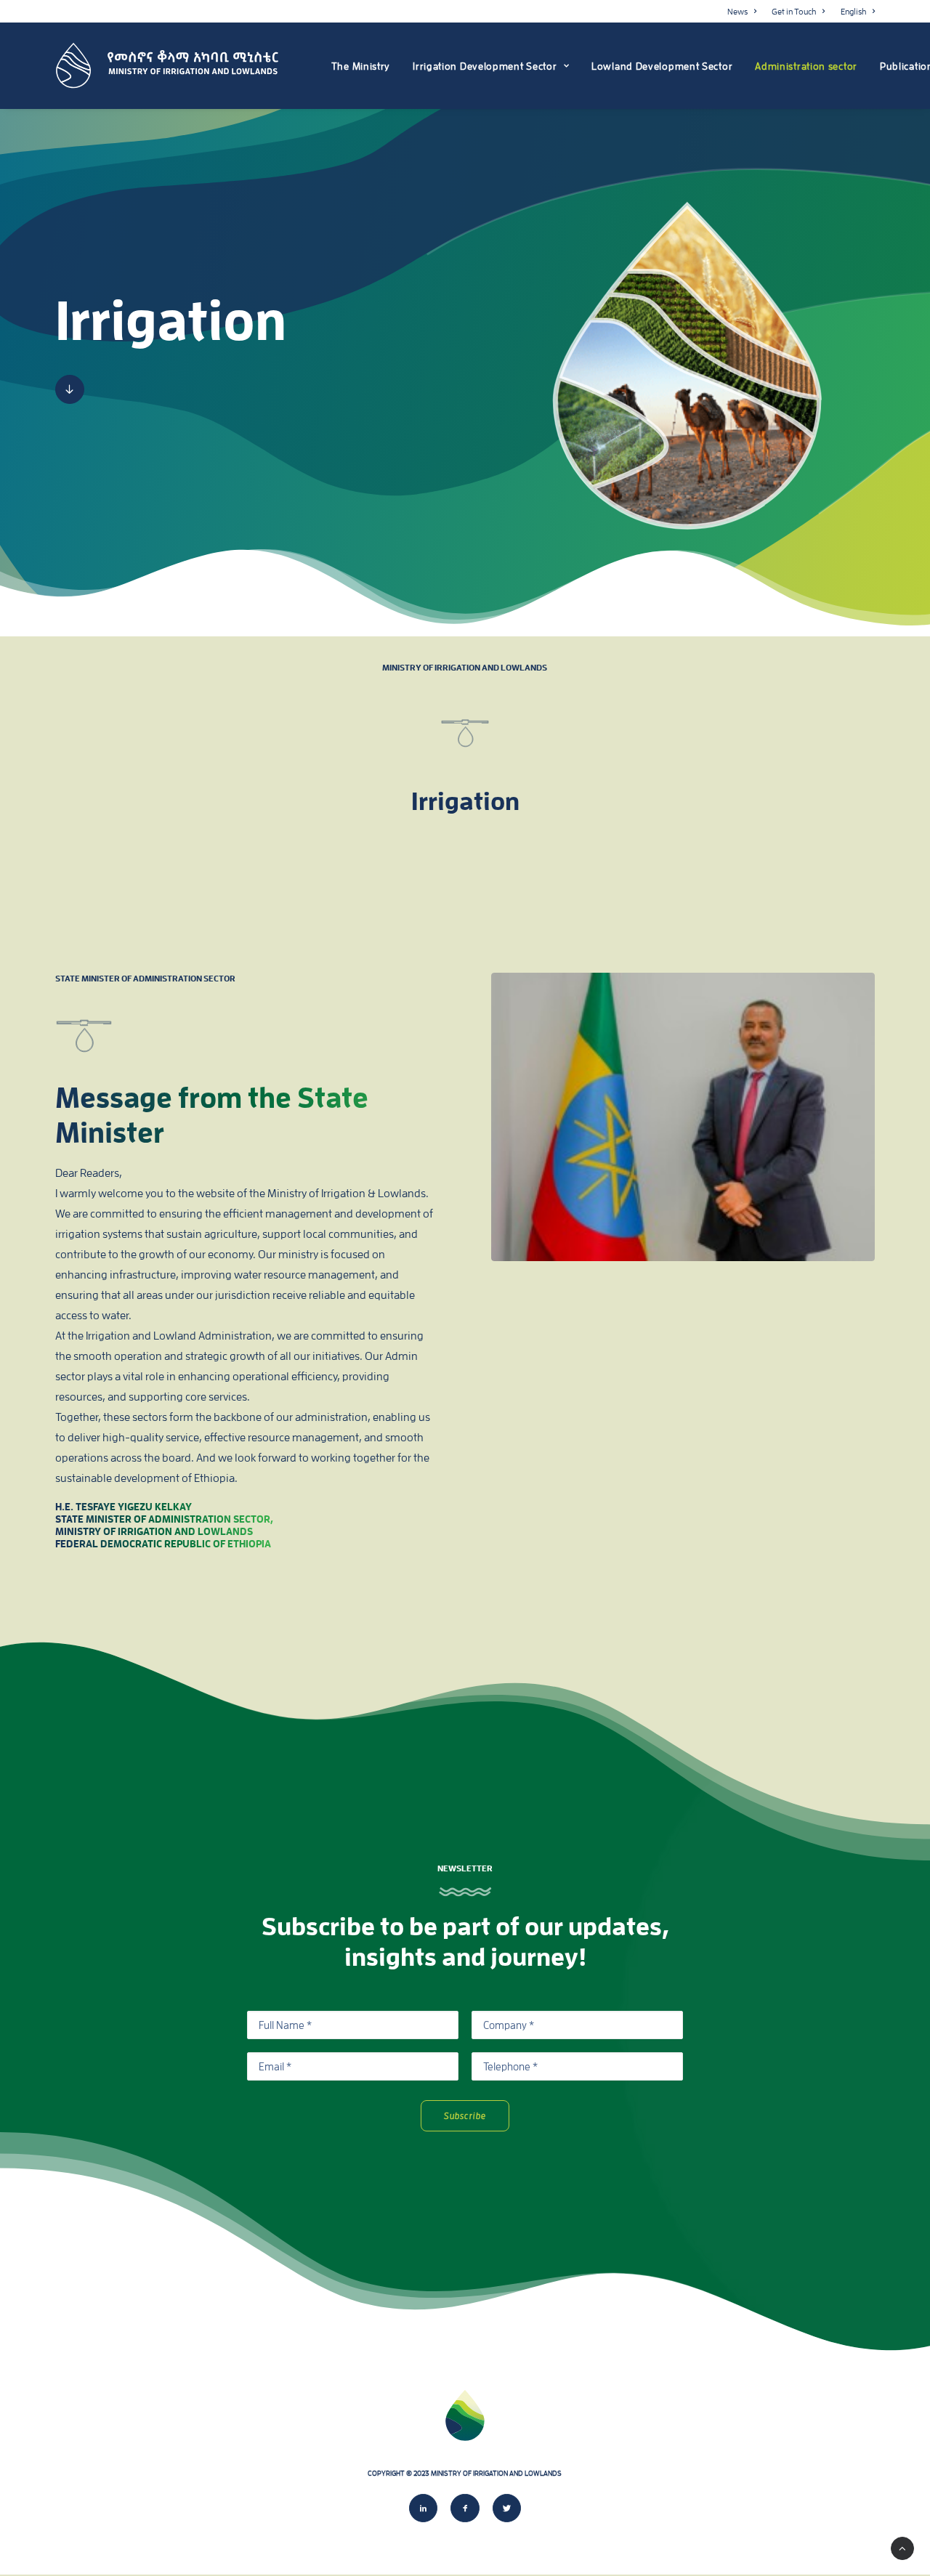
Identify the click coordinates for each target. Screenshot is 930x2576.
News (737, 11)
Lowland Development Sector (662, 66)
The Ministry (361, 66)
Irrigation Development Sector (485, 66)
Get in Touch (794, 11)
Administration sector (806, 66)
